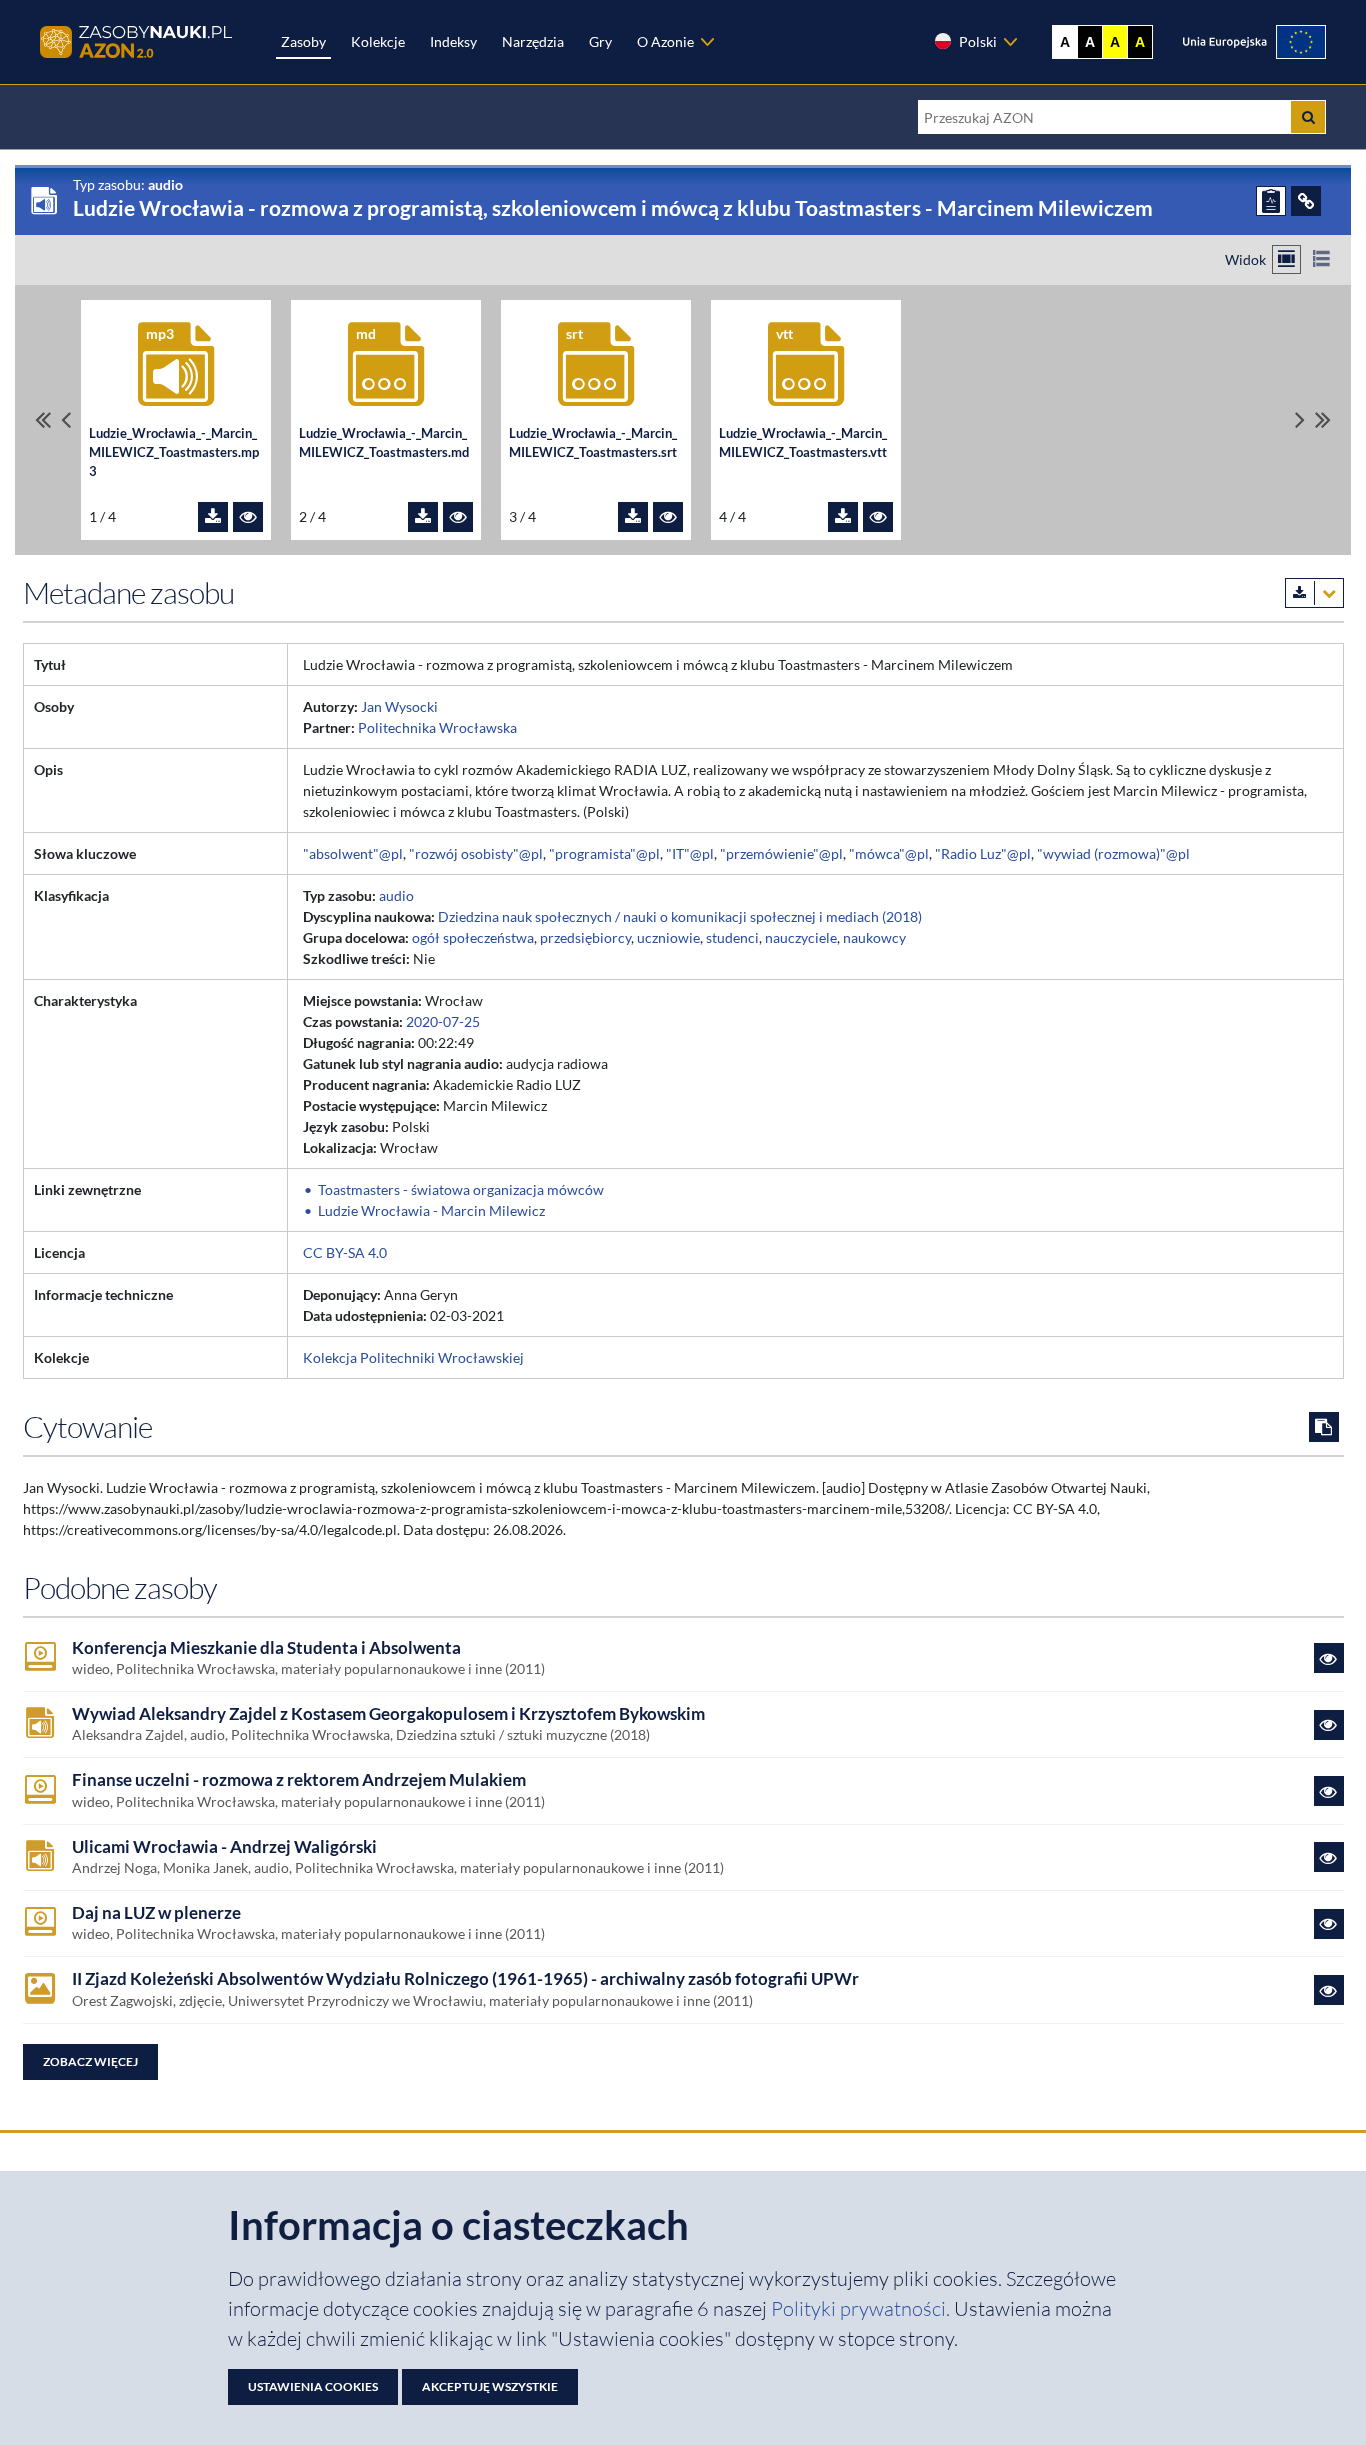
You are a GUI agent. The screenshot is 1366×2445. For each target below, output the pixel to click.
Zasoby (303, 41)
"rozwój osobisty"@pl (476, 853)
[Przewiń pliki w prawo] (1300, 419)
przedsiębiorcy (585, 937)
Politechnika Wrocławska (437, 727)
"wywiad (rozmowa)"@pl (1113, 853)
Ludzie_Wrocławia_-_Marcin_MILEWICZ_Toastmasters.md (384, 443)
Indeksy (453, 41)
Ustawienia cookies (313, 2386)
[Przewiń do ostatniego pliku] (1323, 419)
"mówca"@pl (889, 853)
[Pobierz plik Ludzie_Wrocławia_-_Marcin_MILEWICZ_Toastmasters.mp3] (213, 517)
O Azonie (665, 41)
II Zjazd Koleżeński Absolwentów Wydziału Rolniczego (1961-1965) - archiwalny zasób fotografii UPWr (465, 1979)
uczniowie (668, 937)
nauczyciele (801, 937)
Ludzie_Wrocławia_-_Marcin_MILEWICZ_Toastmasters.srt (593, 443)
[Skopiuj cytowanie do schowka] (1324, 1427)
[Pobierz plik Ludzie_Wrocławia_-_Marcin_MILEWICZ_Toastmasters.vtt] (843, 517)
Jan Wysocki (399, 706)
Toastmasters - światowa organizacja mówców (461, 1189)
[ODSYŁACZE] (1306, 201)
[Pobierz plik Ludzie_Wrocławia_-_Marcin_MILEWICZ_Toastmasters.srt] (633, 517)
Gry (600, 41)
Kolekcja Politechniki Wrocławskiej (413, 1357)
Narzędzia (533, 41)
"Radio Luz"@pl (983, 853)
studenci (732, 937)
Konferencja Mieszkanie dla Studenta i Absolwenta (266, 1648)
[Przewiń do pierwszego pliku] (43, 419)
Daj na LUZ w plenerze (156, 1913)
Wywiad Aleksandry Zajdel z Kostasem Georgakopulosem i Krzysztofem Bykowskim (388, 1714)
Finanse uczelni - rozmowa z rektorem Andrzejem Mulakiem (299, 1780)
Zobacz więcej (90, 2061)
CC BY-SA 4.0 (345, 1252)
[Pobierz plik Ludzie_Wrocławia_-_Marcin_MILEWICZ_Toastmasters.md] (423, 517)
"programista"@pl (604, 853)
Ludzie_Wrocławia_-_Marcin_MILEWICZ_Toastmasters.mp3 (174, 452)
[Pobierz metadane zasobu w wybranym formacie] (1314, 593)
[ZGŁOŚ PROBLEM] (1271, 201)
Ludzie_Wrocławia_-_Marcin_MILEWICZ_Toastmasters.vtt (803, 443)
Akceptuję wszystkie (490, 2386)
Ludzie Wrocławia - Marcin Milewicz (431, 1210)
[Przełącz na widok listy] (1321, 259)
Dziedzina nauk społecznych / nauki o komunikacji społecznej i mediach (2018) (680, 916)
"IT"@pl (690, 853)
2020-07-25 (443, 1021)
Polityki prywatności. (862, 2308)
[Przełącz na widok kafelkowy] (1286, 259)
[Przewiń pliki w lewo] (66, 419)
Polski (978, 41)
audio (396, 895)
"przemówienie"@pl (781, 853)
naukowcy (874, 937)
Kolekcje (378, 41)
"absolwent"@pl (353, 853)
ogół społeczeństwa (473, 937)
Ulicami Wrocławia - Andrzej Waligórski (224, 1847)
